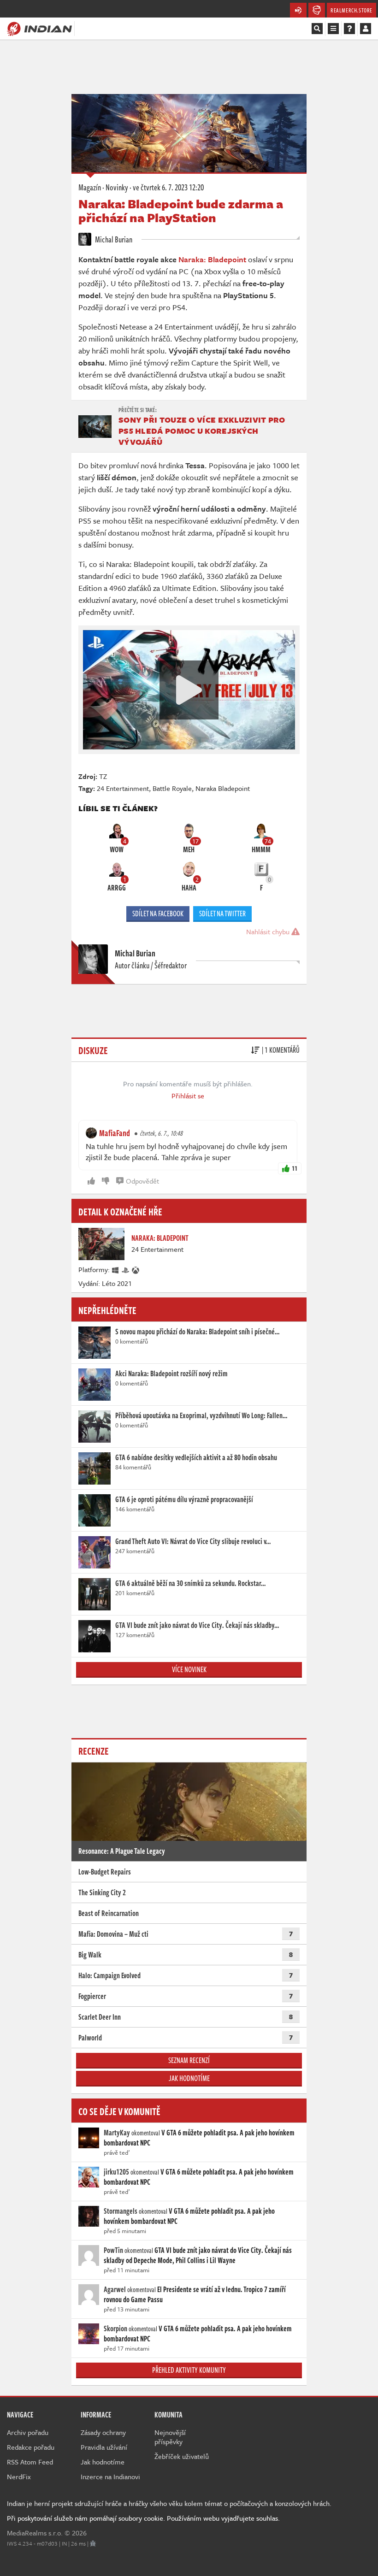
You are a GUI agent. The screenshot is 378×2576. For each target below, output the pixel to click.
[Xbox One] (136, 1269)
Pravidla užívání (104, 2447)
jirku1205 (116, 2172)
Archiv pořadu (28, 2432)
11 (295, 1168)
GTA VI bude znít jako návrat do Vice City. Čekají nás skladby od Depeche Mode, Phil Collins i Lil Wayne (198, 2255)
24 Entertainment (123, 788)
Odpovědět (142, 1181)
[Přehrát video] (189, 690)
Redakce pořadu (31, 2447)
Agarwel (115, 2289)
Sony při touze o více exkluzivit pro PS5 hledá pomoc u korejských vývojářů (202, 431)
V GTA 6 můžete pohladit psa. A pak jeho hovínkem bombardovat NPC (199, 2138)
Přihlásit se (188, 1096)
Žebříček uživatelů (182, 2456)
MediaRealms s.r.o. (35, 2533)
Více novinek (189, 1669)
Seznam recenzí (189, 2060)
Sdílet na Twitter (222, 914)
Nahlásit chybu (269, 931)
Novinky (117, 187)
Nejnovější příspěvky (170, 2437)
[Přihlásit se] (366, 29)
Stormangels (121, 2211)
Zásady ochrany (103, 2432)
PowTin (113, 2250)
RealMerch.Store (351, 10)
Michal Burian (113, 239)
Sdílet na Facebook (158, 914)
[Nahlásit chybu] (93, 2543)
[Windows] (116, 1269)
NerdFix (19, 2476)
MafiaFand (115, 1133)
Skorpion (115, 2328)
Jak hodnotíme (189, 2078)
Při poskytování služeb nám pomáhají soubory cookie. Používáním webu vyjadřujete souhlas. (143, 2518)
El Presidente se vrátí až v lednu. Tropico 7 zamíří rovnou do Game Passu (195, 2294)
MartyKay (117, 2133)
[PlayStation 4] (126, 1269)
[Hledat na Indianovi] (317, 29)
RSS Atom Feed (30, 2462)
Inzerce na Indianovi (110, 2476)
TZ (103, 776)
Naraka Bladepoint (223, 788)
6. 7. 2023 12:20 (168, 187)
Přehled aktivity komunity (189, 2370)
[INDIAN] (39, 28)
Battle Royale (172, 788)
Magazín (90, 187)
